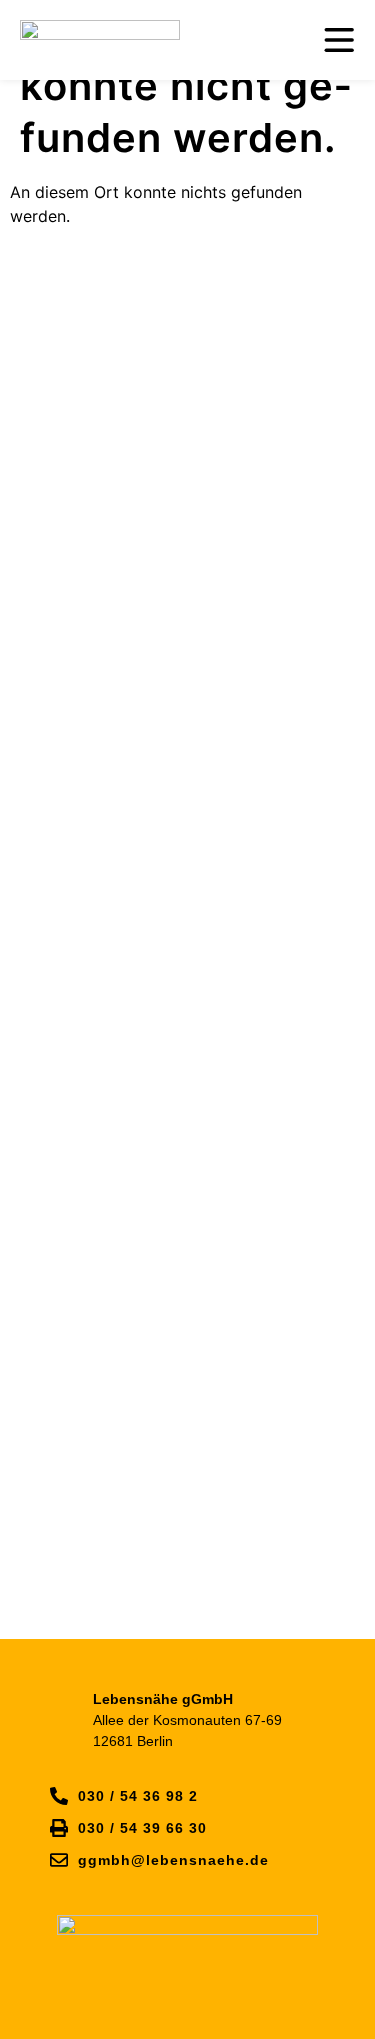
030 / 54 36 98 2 (138, 1796)
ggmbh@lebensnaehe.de (173, 1860)
